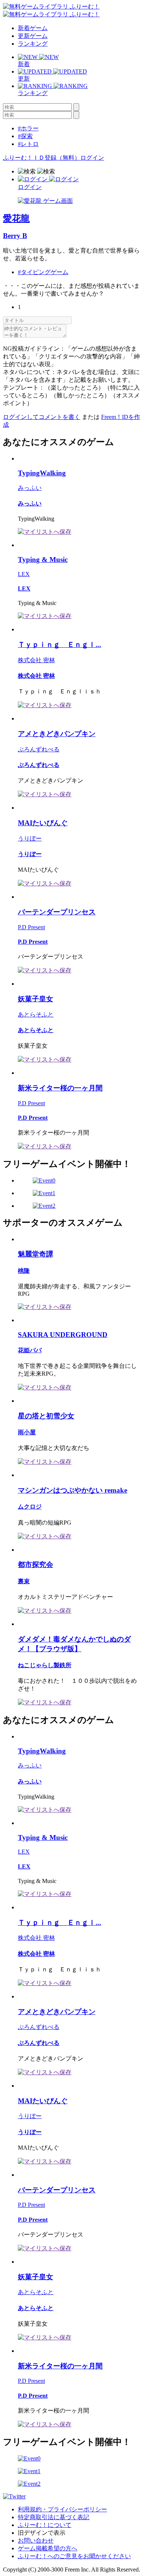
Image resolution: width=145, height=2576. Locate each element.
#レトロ (28, 144)
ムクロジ (30, 1507)
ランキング (33, 44)
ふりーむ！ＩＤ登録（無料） (42, 158)
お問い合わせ (36, 2541)
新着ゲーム (33, 28)
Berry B (15, 236)
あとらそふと (36, 1014)
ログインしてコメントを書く (42, 417)
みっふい (30, 488)
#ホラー (28, 128)
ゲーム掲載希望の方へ (48, 2548)
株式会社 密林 (36, 660)
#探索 (25, 136)
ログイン (92, 158)
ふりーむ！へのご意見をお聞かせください (74, 2556)
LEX (24, 574)
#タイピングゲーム (43, 272)
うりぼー (30, 838)
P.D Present (31, 927)
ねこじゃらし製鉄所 (45, 1665)
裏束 (24, 1581)
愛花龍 (16, 218)
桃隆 (24, 1271)
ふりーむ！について (45, 2525)
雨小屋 (27, 1432)
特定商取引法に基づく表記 (54, 2517)
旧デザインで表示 (42, 2533)
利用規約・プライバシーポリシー (62, 2509)
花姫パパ (30, 1350)
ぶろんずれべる (39, 749)
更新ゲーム (33, 36)
